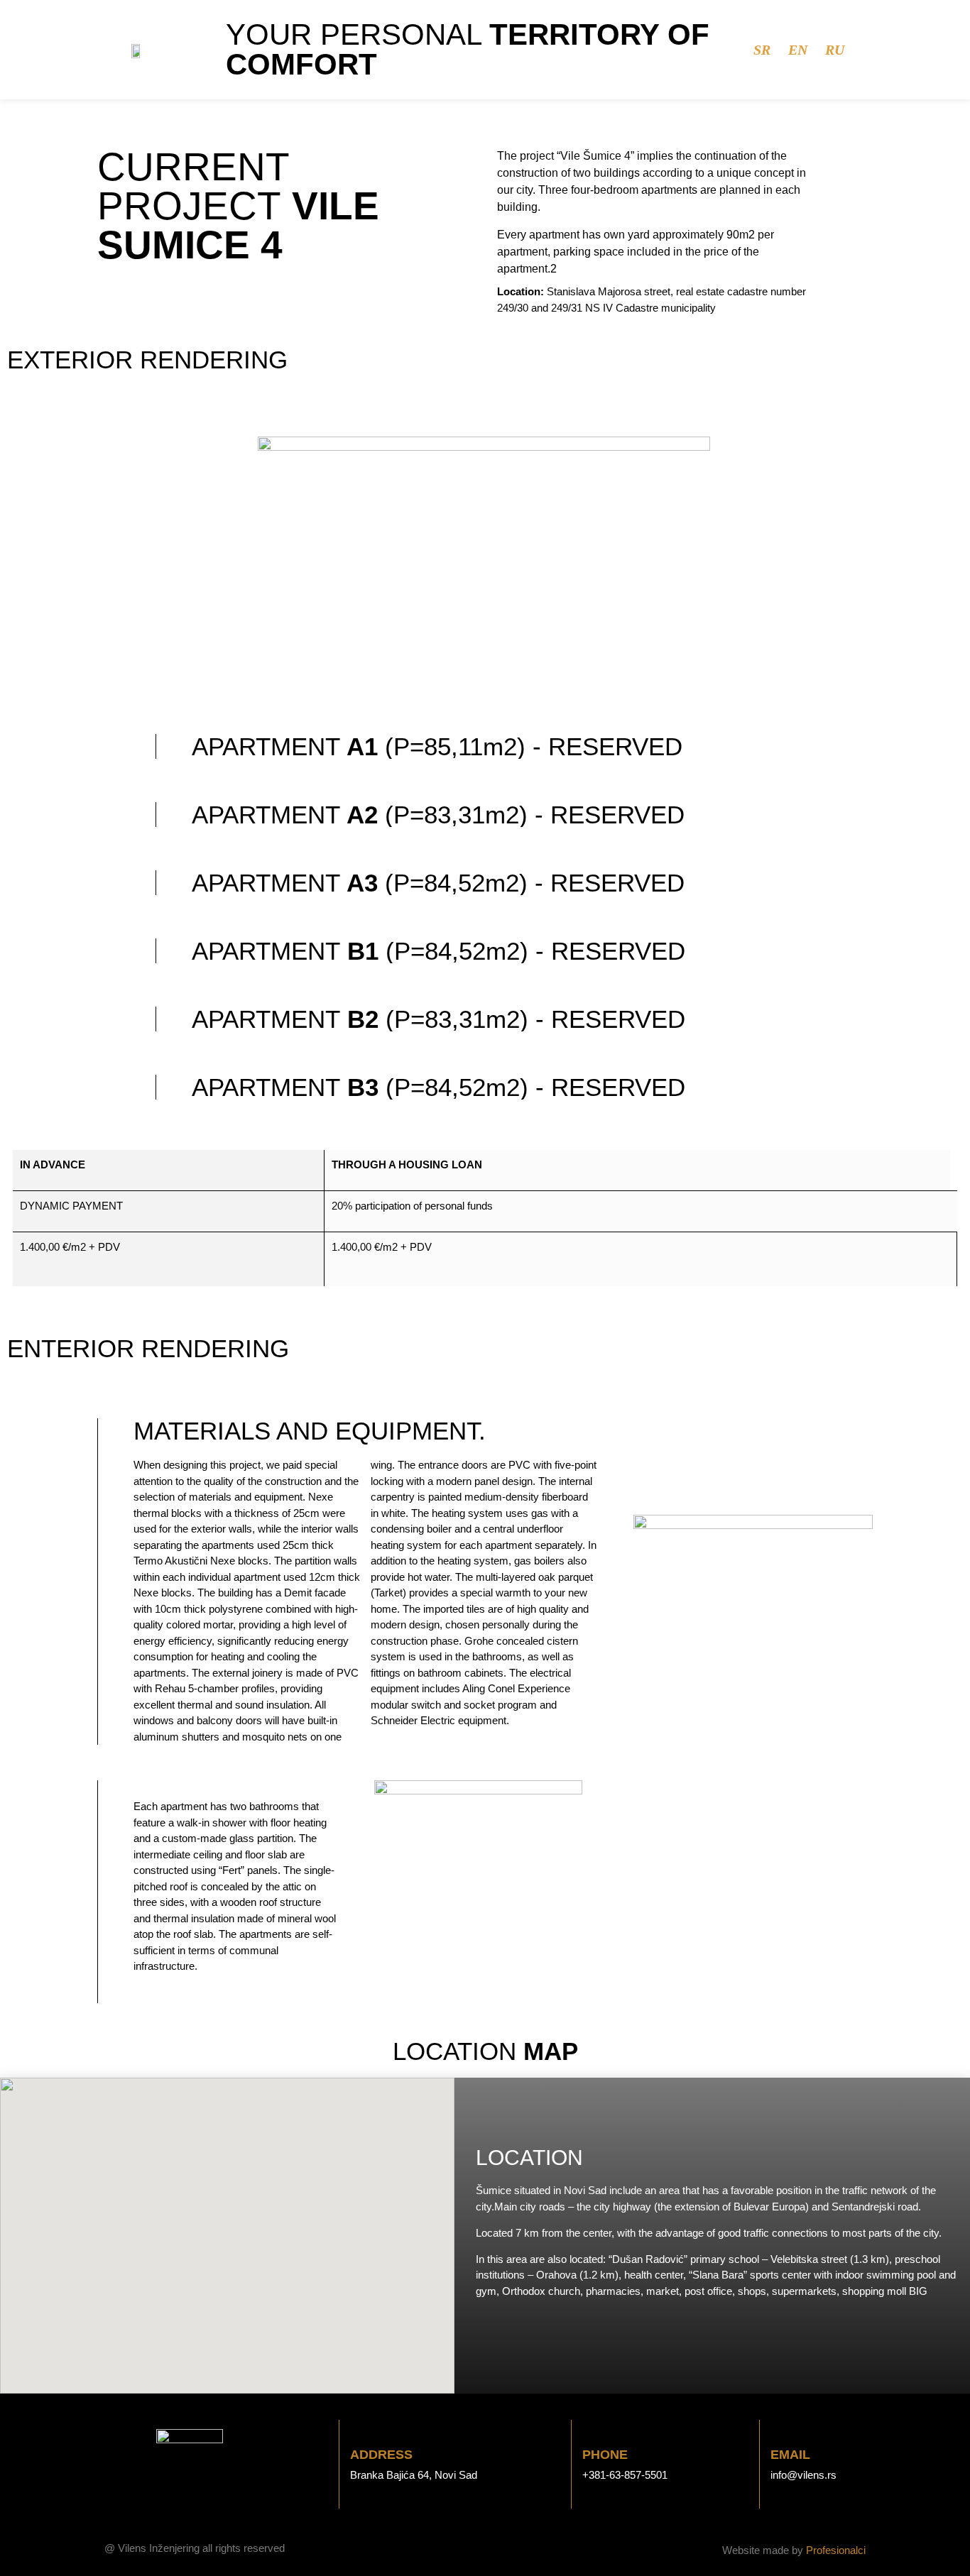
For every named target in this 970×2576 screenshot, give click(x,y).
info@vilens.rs (803, 2475)
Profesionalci (836, 2550)
